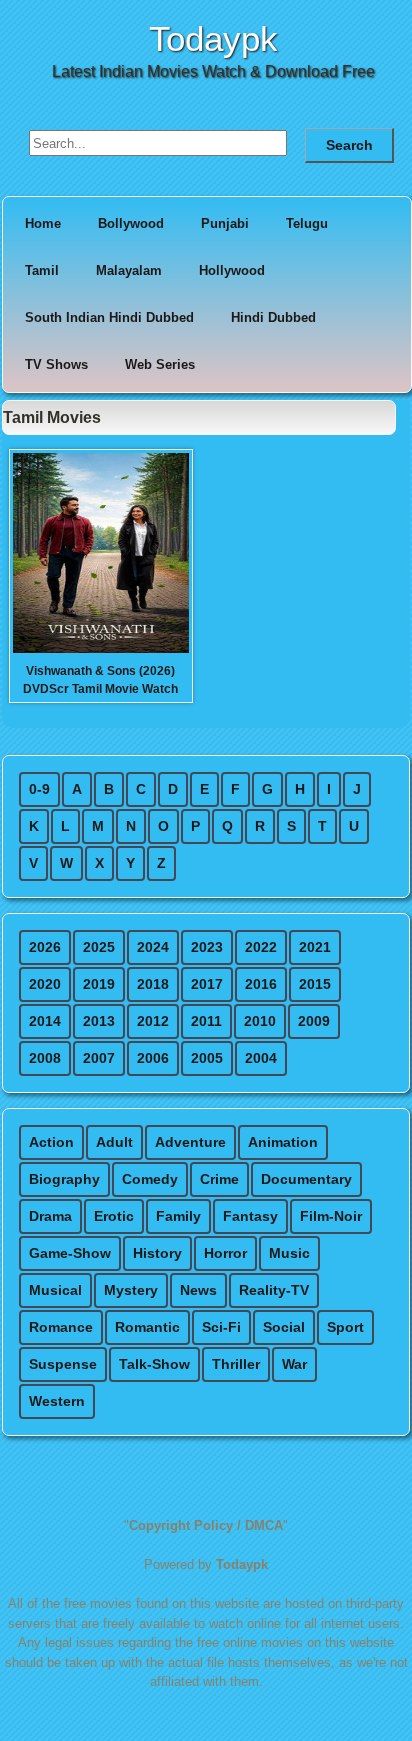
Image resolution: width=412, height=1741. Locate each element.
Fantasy (250, 1216)
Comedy (150, 1179)
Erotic (114, 1216)
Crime (219, 1179)
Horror (225, 1253)
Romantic (147, 1327)
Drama (50, 1216)
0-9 (39, 789)
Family (178, 1216)
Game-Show (70, 1253)
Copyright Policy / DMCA (206, 1525)
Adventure (190, 1142)
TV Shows (56, 364)
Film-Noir (331, 1216)
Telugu (307, 223)
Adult (114, 1142)
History (157, 1253)
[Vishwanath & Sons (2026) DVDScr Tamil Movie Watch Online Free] (101, 651)
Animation (283, 1142)
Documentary (306, 1179)
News (198, 1290)
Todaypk (213, 38)
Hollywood (232, 270)
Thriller (236, 1364)
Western (57, 1401)
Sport (345, 1327)
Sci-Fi (221, 1327)
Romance (61, 1327)
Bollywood (131, 223)
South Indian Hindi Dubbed (109, 317)
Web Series (160, 364)
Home (43, 223)
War (294, 1364)
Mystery (131, 1290)
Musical (55, 1290)
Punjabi (225, 223)
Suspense (63, 1364)
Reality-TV (274, 1290)
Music (289, 1253)
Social (284, 1327)
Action (51, 1142)
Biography (64, 1179)
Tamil (42, 270)
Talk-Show (154, 1364)
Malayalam (129, 270)
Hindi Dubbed (273, 317)
